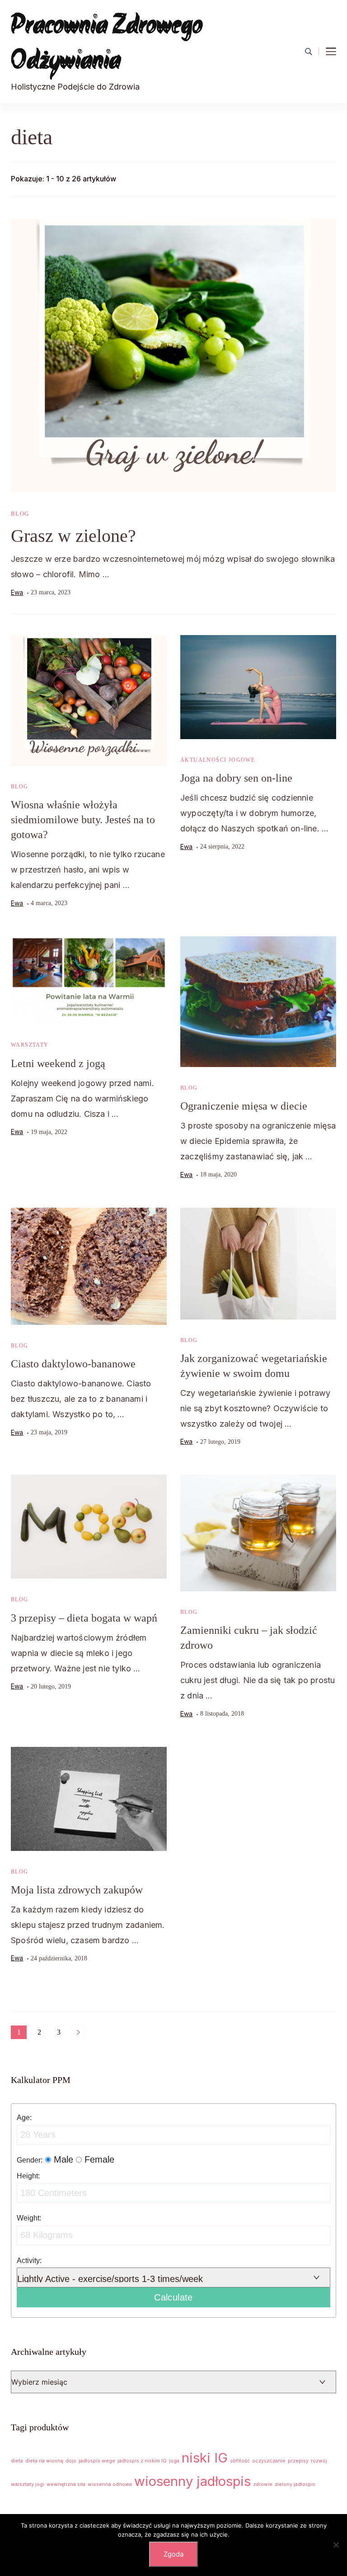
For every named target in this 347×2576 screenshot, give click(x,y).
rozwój (319, 2461)
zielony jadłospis (295, 2484)
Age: (24, 2117)
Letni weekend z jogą (58, 1063)
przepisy (298, 2461)
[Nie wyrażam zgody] (336, 2545)
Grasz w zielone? (73, 536)
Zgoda (173, 2554)
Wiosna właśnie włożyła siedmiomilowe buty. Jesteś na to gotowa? (83, 820)
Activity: (29, 2260)
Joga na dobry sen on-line (236, 778)
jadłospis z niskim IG (142, 2461)
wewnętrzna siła (66, 2484)
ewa (17, 592)
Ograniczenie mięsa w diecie (244, 1106)
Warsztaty (30, 1045)
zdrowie (263, 2484)
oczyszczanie (269, 2461)
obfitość (240, 2461)
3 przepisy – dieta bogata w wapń (84, 1618)
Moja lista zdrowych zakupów (77, 1890)
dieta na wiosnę (44, 2461)
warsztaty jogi (28, 2484)
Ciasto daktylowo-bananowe (73, 1364)
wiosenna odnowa (110, 2484)
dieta (17, 2461)
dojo (71, 2461)
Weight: (29, 2218)
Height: (28, 2176)
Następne (78, 2032)
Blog (20, 514)
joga (174, 2461)
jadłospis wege (97, 2461)
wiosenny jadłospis (192, 2481)
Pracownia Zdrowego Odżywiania (107, 44)
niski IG (205, 2458)
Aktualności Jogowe (218, 760)
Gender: (30, 2160)
